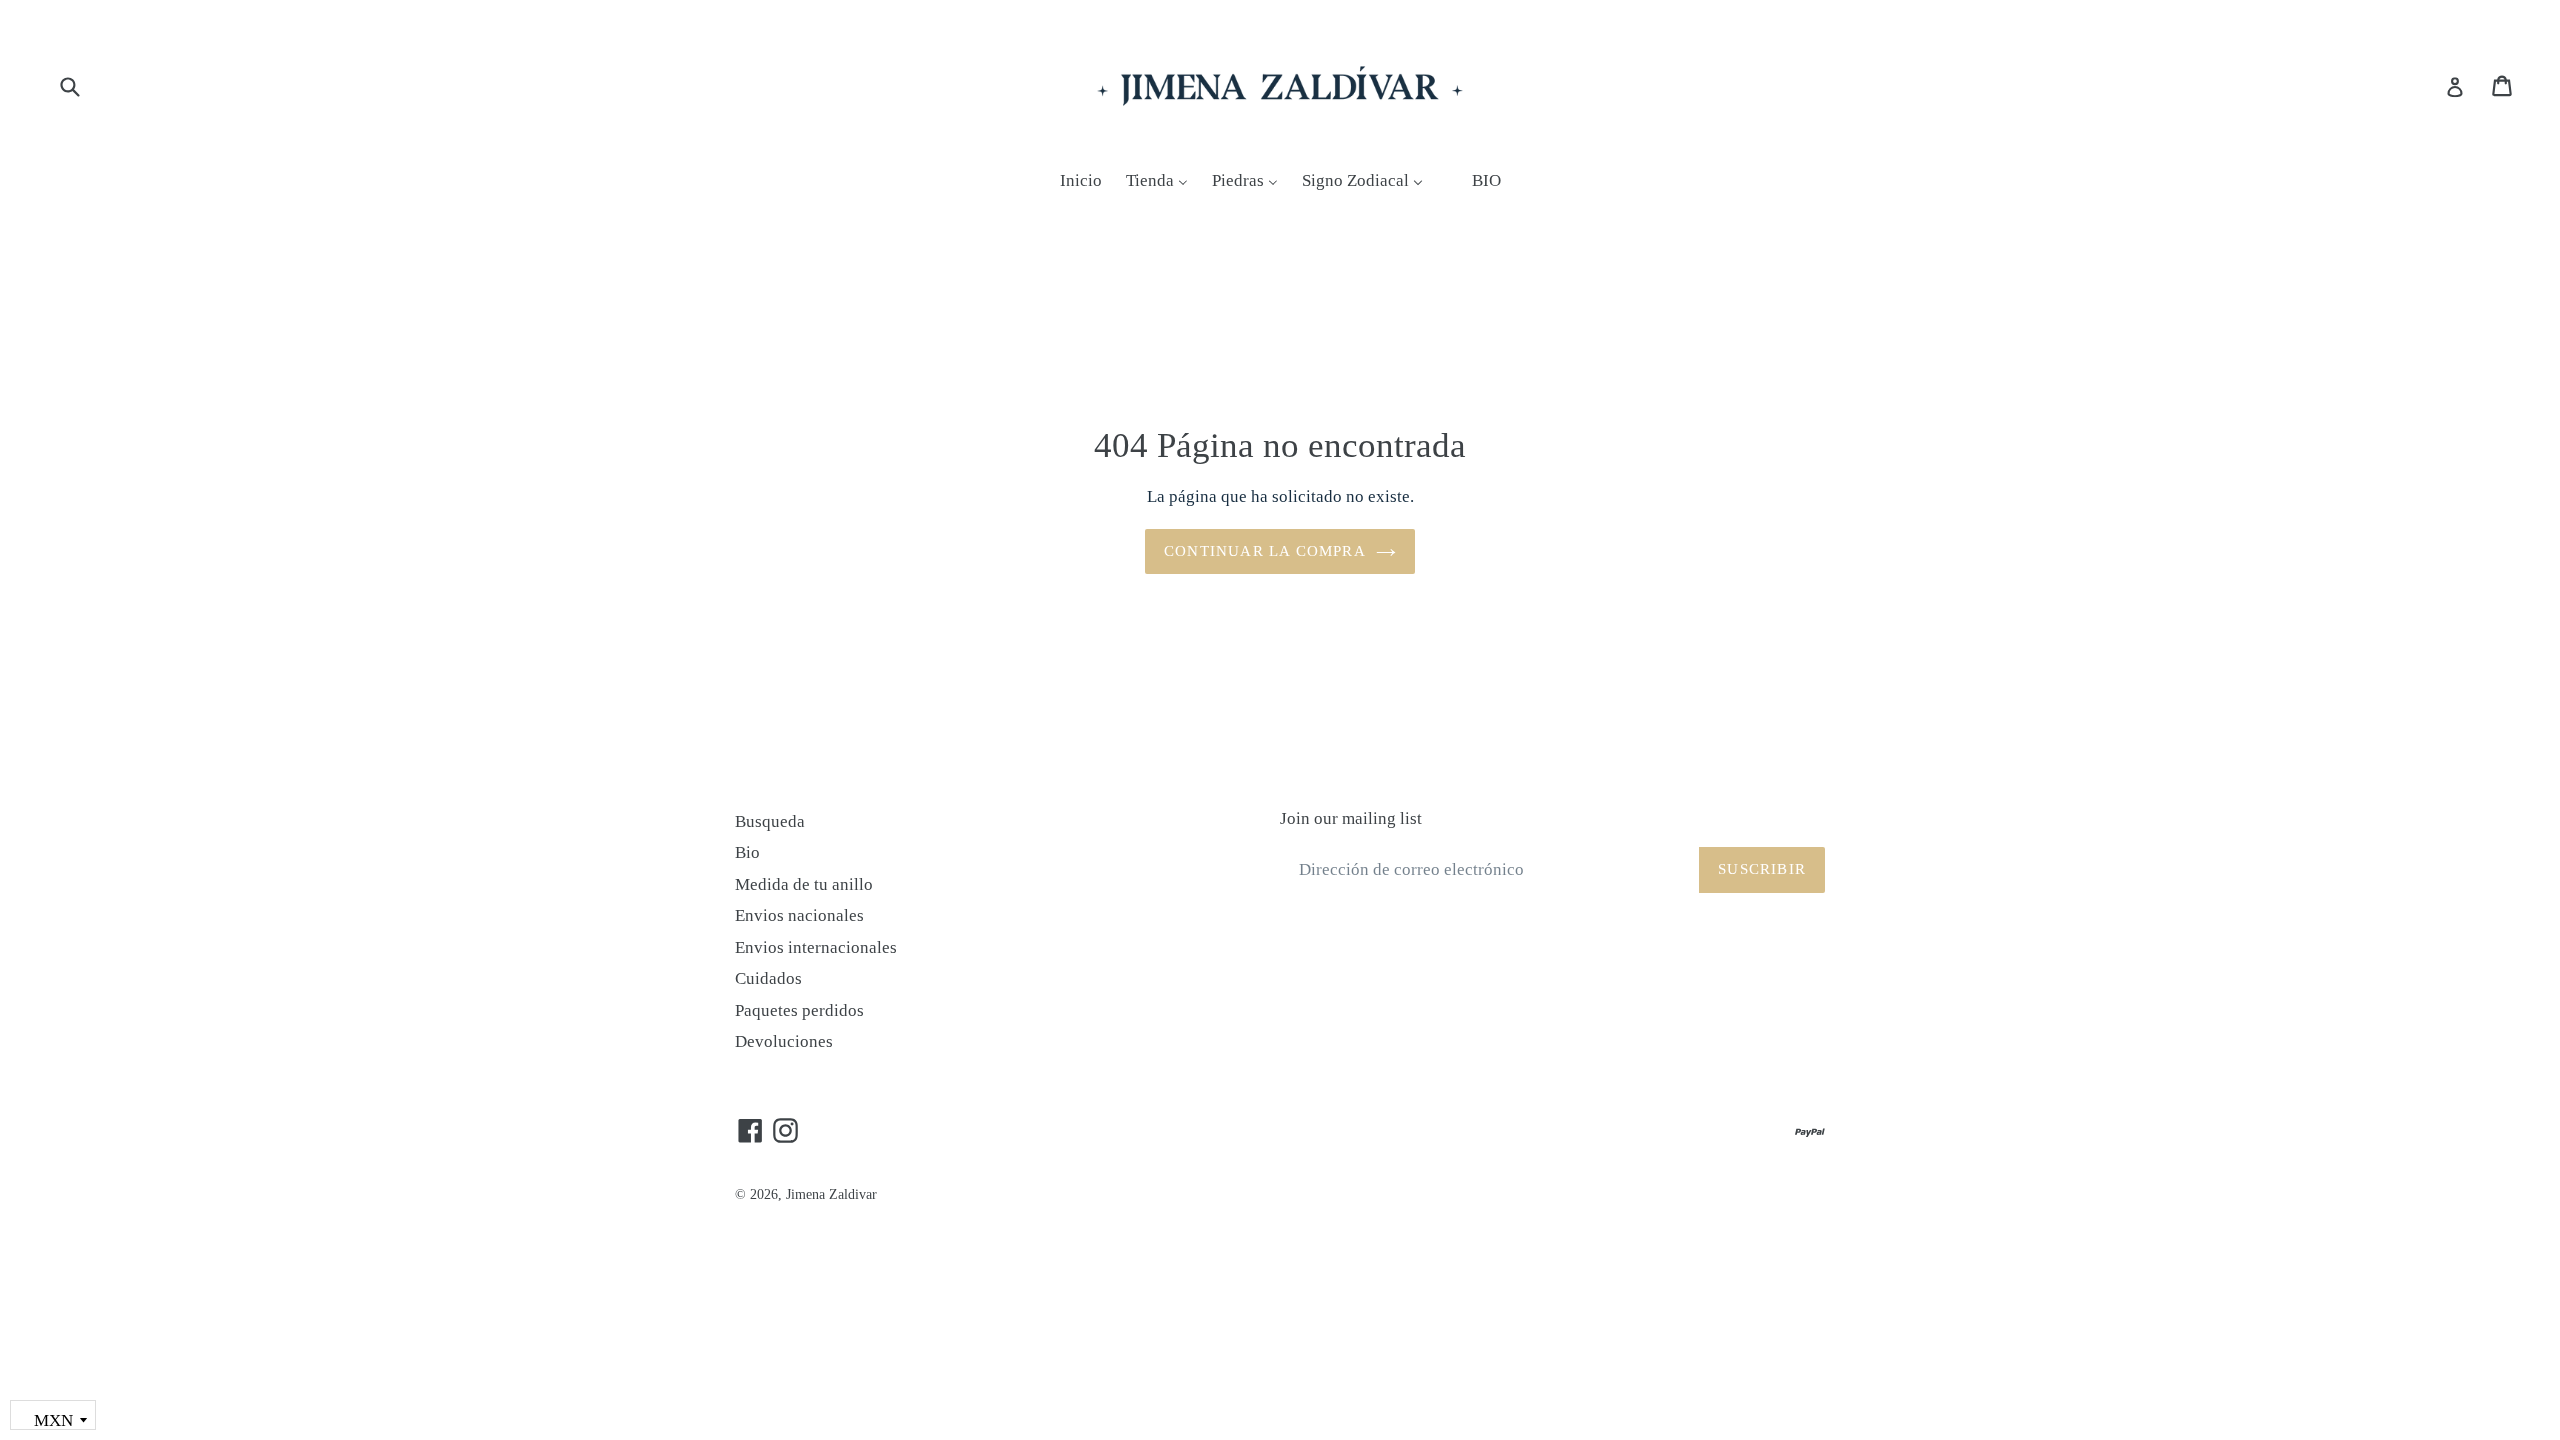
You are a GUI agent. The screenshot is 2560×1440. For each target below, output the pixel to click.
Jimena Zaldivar (831, 1194)
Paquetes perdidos (799, 1010)
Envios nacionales (799, 915)
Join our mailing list (1351, 818)
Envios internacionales (816, 947)
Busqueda (770, 821)
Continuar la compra (1265, 551)
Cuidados (768, 978)
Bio (747, 852)
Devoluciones (784, 1041)
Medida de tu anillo (804, 884)
